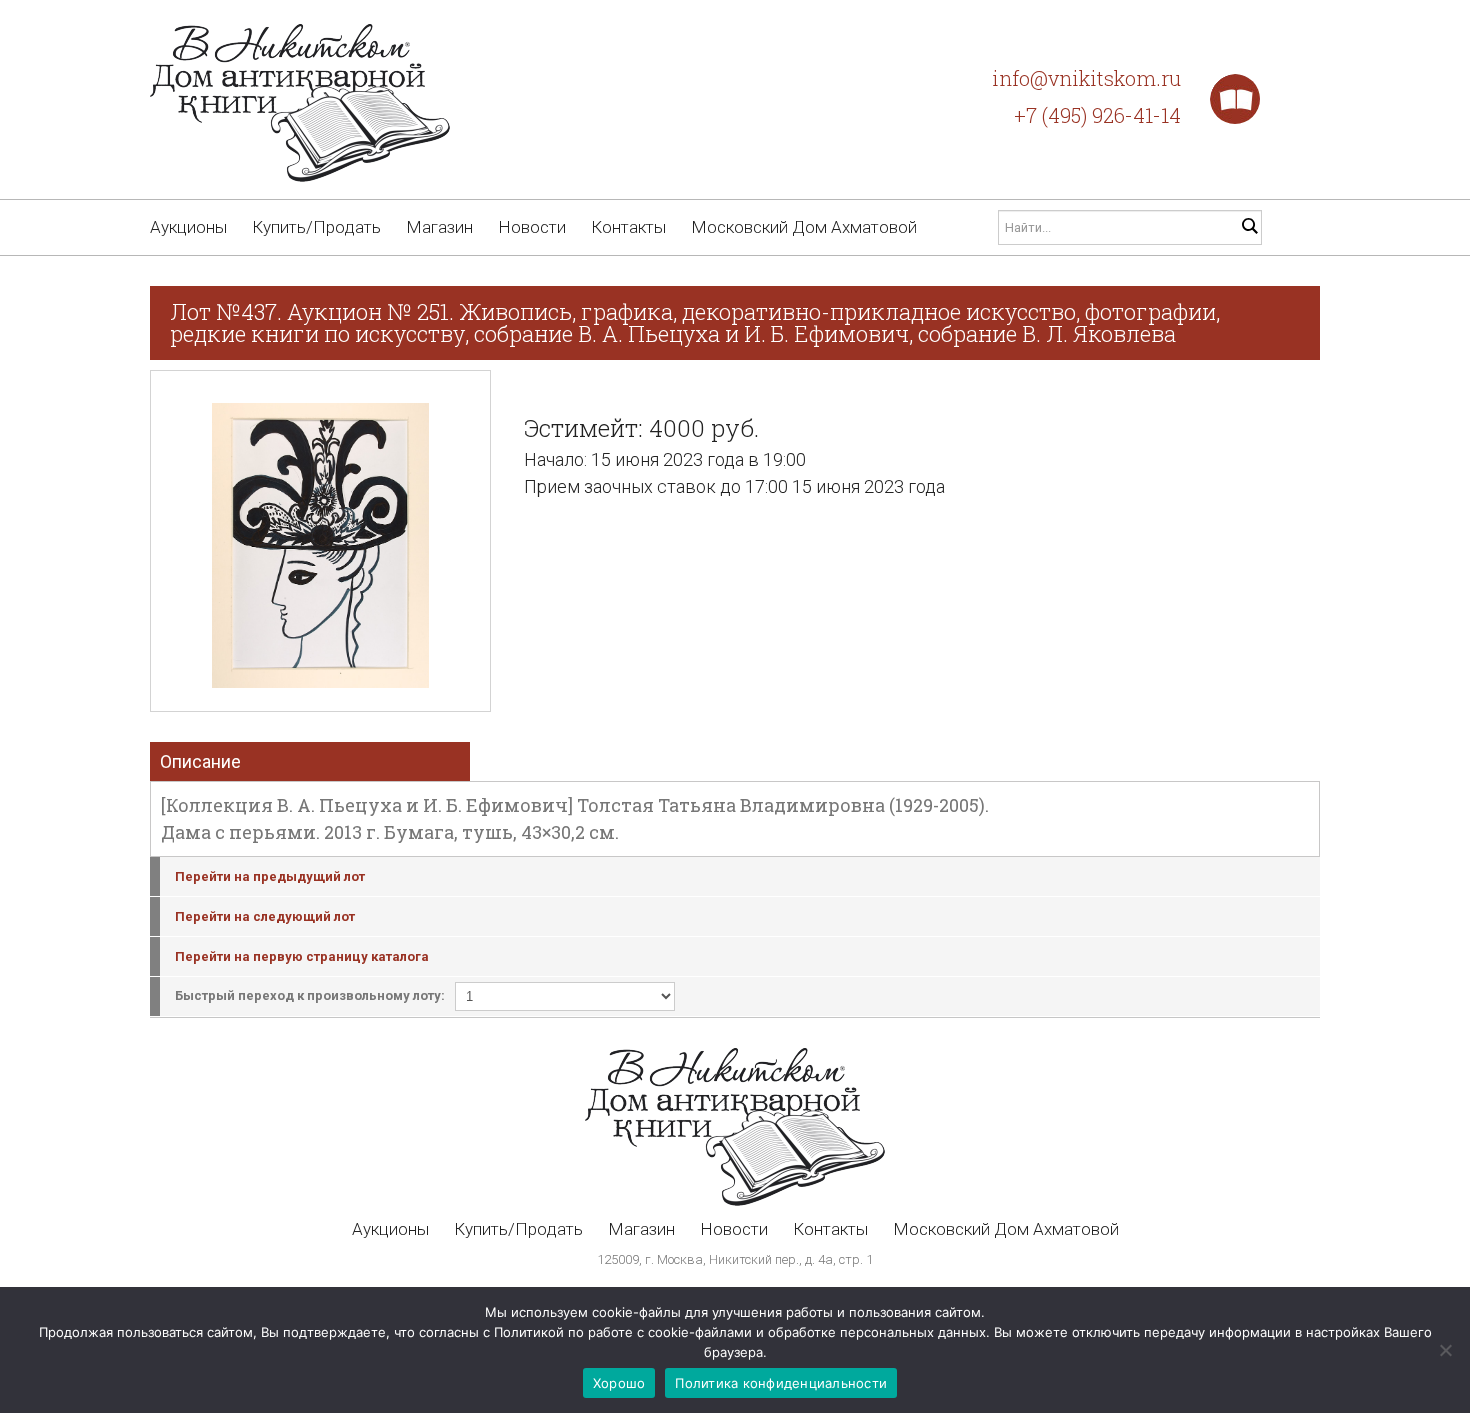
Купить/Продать (316, 227)
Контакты (628, 227)
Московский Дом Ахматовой (804, 227)
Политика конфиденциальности (781, 1383)
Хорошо (619, 1383)
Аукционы (188, 227)
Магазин (439, 227)
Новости (532, 227)
